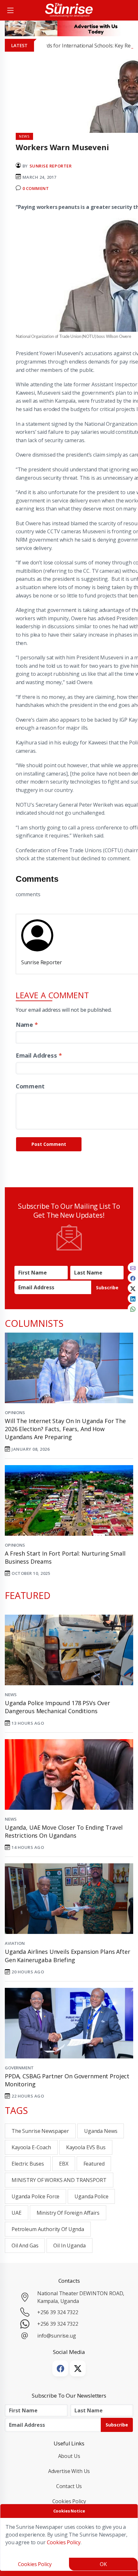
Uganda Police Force (35, 2196)
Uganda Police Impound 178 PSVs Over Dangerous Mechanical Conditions (57, 1707)
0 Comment (36, 188)
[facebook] (133, 1278)
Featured (94, 2164)
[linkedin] (133, 1298)
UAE (17, 2213)
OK (103, 2564)
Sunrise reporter (51, 166)
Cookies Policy (69, 2501)
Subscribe (107, 1288)
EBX (64, 2164)
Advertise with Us (69, 2471)
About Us (69, 2456)
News (11, 1695)
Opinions (15, 1413)
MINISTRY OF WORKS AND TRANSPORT (59, 2180)
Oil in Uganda (69, 2245)
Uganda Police (91, 2196)
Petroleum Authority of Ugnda (48, 2229)
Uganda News (101, 2131)
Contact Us (69, 2486)
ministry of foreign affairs (68, 2213)
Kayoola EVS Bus (86, 2147)
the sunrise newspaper (40, 2131)
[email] (133, 1267)
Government (19, 2068)
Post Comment (49, 1144)
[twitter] (133, 1288)
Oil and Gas (25, 2245)
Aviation (15, 1943)
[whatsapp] (133, 1309)
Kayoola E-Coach (31, 2147)
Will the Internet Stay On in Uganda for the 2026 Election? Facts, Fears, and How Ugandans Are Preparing (65, 1429)
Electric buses (28, 2164)
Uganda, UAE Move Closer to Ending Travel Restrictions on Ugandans (64, 1831)
